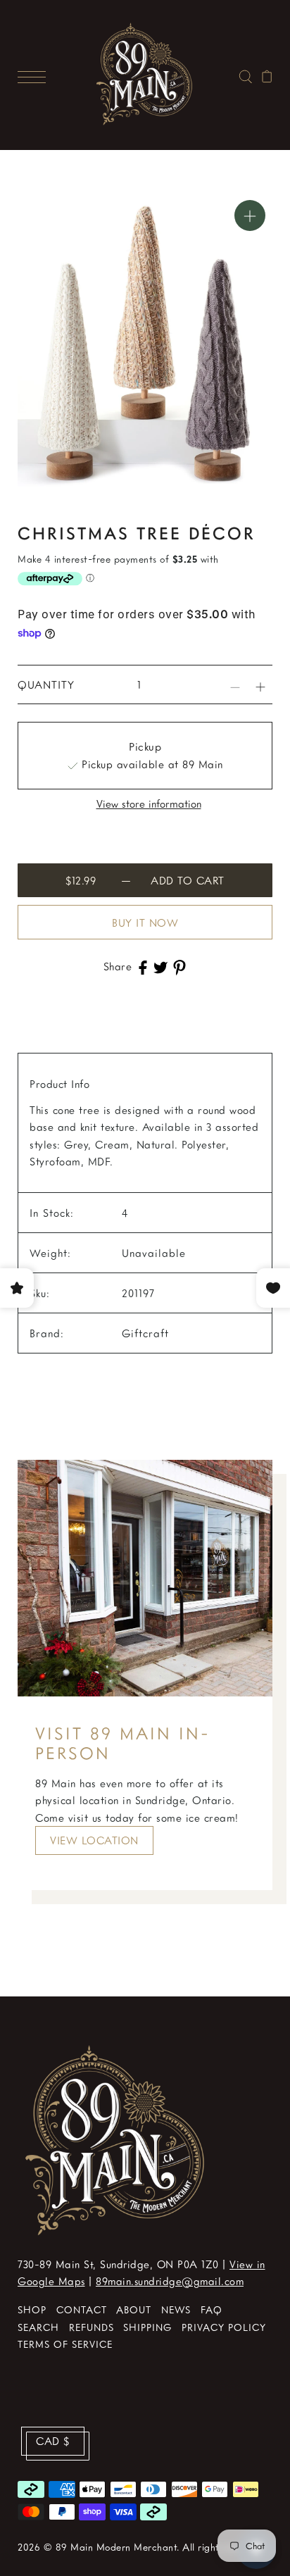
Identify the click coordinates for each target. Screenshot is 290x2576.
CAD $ (53, 2441)
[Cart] (267, 75)
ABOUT (134, 2309)
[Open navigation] (35, 75)
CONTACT (82, 2309)
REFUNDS (92, 2327)
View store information (149, 804)
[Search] (245, 75)
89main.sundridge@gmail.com (170, 2281)
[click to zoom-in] (250, 215)
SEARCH (38, 2327)
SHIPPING (147, 2327)
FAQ (212, 2309)
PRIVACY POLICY (224, 2327)
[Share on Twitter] (160, 966)
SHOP (32, 2309)
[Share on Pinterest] (179, 966)
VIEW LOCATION (94, 1840)
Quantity (46, 684)
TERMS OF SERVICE (65, 2344)
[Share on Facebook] (143, 966)
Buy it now (145, 923)
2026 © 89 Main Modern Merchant (97, 2547)
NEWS (176, 2309)
